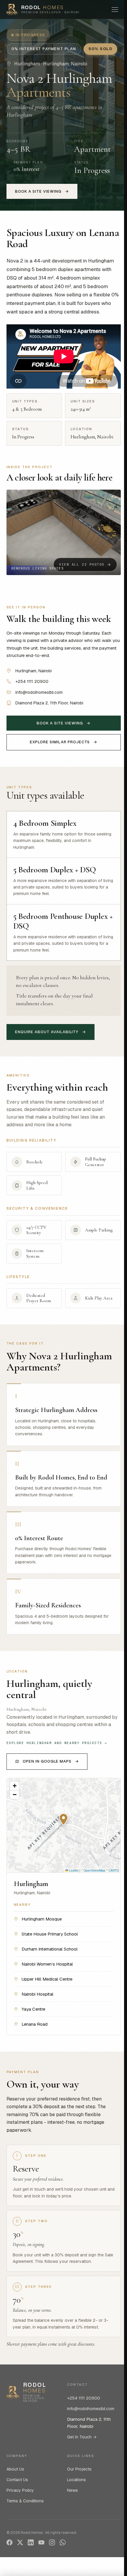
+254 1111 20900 (84, 2398)
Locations (76, 2480)
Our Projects (79, 2469)
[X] (20, 2542)
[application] (64, 1825)
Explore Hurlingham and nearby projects (57, 1743)
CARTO (114, 1870)
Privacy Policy (20, 2490)
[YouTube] (41, 2542)
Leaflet (73, 1870)
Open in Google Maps (51, 1761)
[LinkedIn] (31, 2542)
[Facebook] (9, 2542)
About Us (15, 2469)
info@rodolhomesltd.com (91, 2409)
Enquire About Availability (51, 1032)
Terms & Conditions (25, 2501)
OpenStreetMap (95, 1870)
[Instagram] (52, 2542)
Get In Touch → (82, 2437)
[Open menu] (115, 9)
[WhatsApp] (63, 2542)
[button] (64, 532)
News (73, 2490)
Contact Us (17, 2480)
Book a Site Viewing (42, 191)
